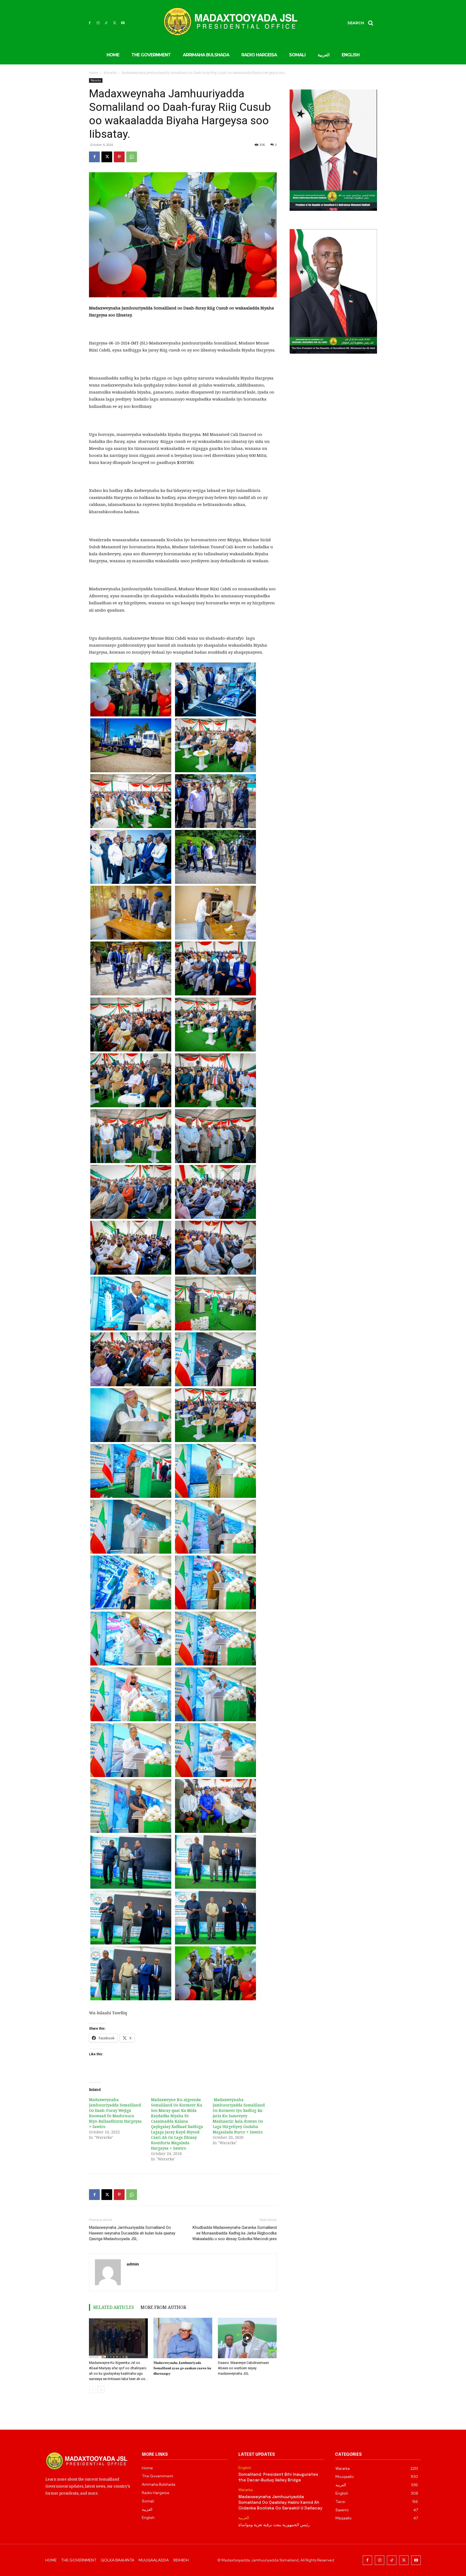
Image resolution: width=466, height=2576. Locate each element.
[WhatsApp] (132, 157)
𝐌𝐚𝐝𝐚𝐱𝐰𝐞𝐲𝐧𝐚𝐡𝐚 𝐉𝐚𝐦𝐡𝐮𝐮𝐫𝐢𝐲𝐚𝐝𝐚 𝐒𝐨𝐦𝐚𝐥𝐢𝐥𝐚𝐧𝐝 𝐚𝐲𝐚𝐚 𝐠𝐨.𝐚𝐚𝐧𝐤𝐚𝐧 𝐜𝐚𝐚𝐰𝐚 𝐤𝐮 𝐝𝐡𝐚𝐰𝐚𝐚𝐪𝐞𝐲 (182, 2368)
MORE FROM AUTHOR (163, 2307)
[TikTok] (106, 23)
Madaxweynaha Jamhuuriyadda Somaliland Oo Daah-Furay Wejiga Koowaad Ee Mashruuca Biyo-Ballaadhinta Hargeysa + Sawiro (115, 2113)
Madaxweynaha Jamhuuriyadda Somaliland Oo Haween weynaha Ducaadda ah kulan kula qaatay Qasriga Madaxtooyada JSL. (132, 2233)
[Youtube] (123, 23)
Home (94, 73)
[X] (114, 23)
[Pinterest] (119, 157)
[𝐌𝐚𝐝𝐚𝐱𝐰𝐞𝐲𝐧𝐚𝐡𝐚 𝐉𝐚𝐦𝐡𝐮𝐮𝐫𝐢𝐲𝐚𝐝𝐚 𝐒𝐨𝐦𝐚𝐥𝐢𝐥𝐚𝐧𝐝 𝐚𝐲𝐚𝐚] (183, 2338)
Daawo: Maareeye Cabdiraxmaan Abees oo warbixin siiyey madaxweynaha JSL (243, 2368)
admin (133, 2264)
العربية (244, 2518)
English (245, 2468)
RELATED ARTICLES (114, 2307)
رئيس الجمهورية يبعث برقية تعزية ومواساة (274, 2525)
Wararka (110, 73)
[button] (362, 23)
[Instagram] (98, 23)
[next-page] (101, 2390)
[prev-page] (92, 2390)
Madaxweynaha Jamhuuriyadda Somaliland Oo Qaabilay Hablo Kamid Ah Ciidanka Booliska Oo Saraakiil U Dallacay (280, 2503)
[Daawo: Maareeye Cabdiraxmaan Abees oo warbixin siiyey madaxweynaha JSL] (247, 2338)
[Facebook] (90, 23)
